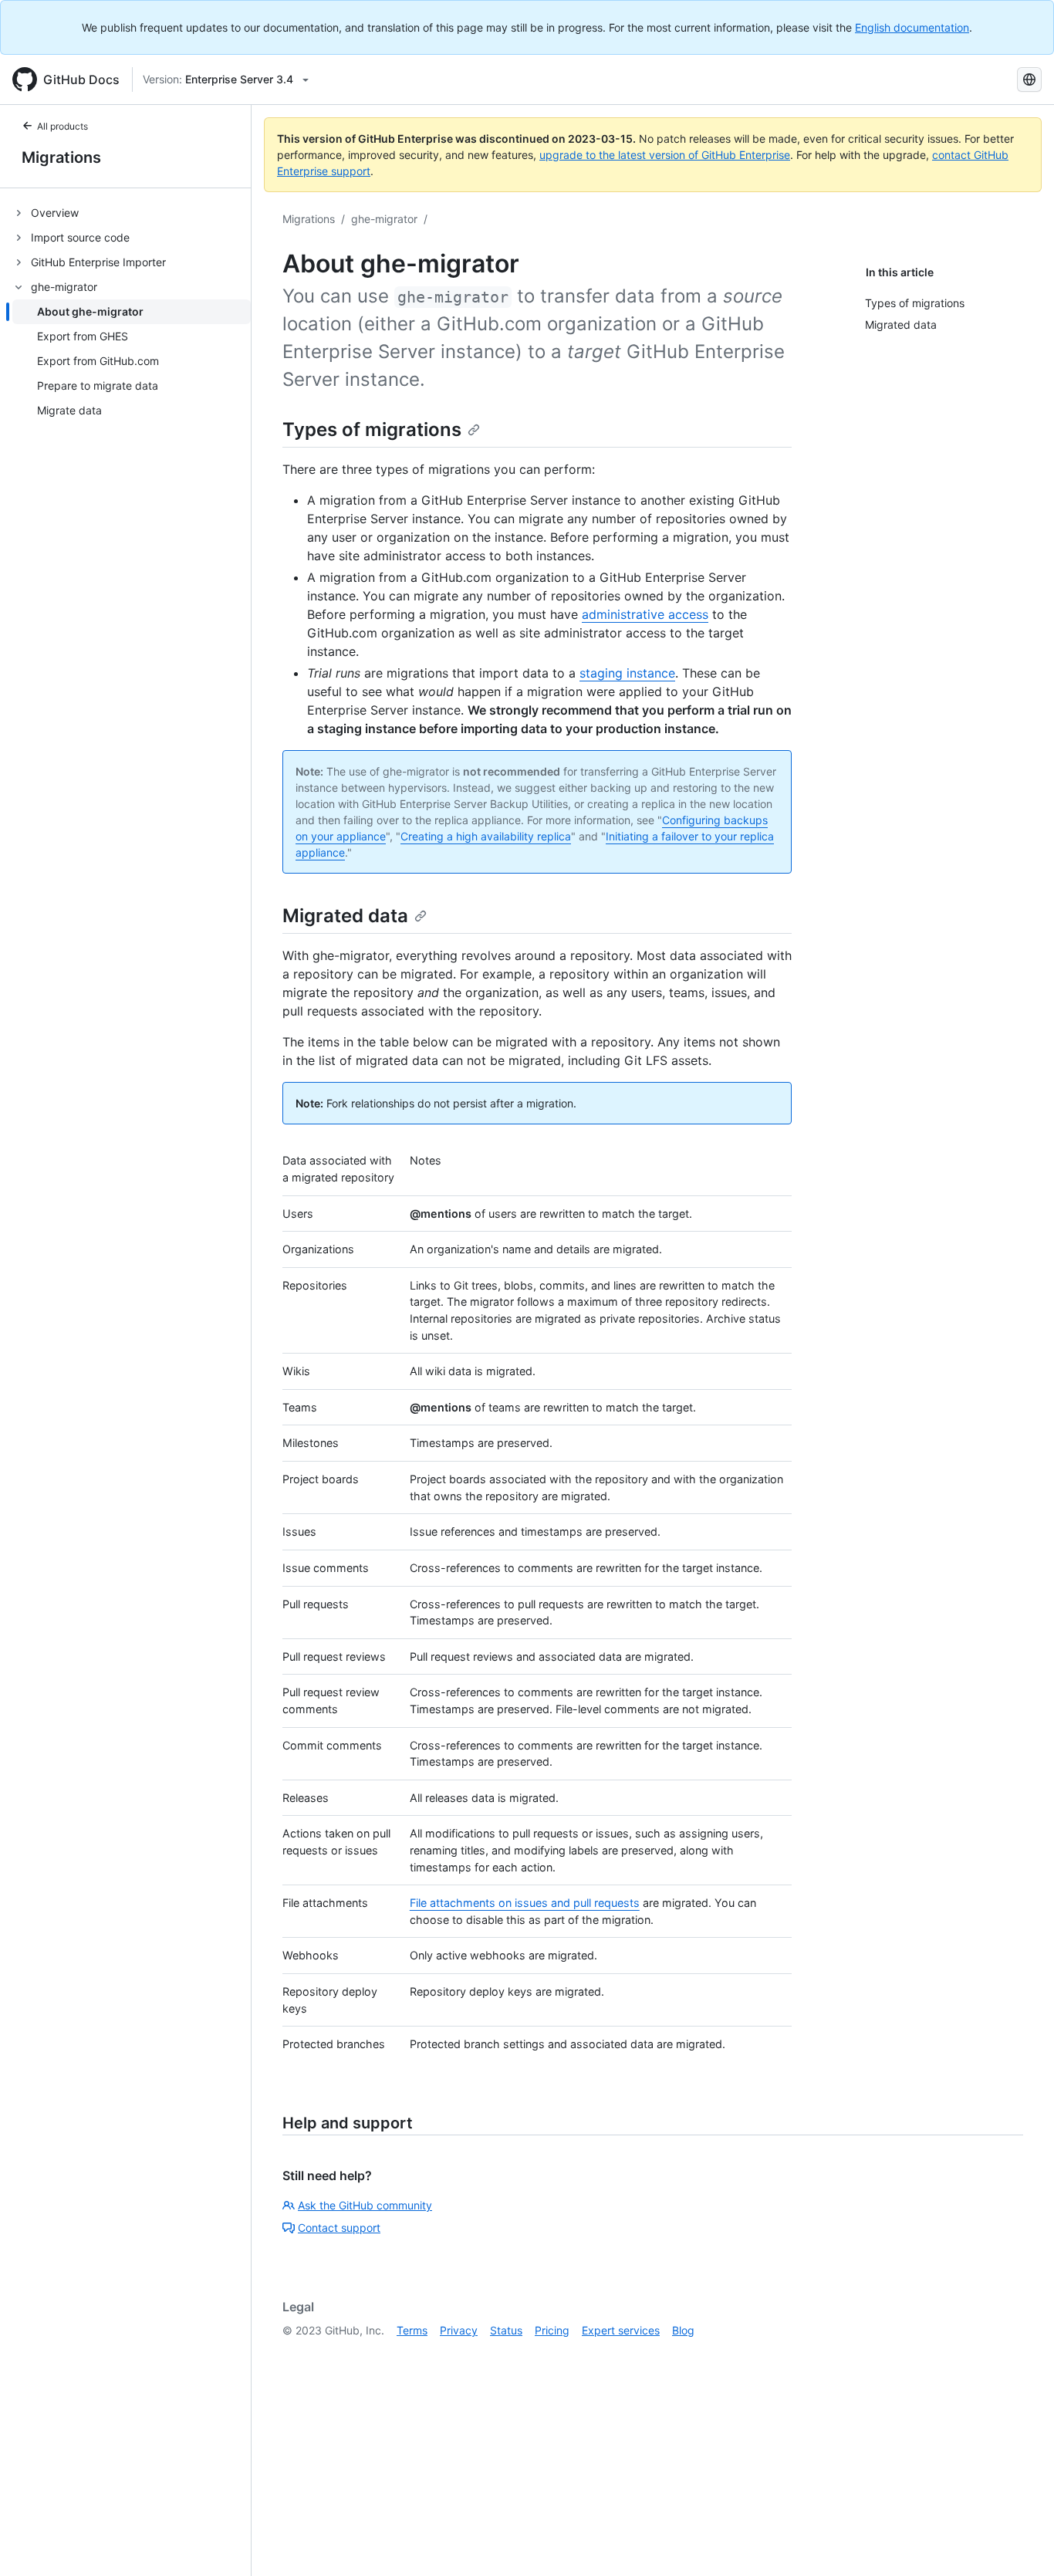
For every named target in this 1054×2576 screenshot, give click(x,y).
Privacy (459, 2330)
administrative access (645, 614)
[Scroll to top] (1020, 2542)
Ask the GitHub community (365, 2205)
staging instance (627, 673)
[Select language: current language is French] (1029, 79)
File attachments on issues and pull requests (525, 1903)
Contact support (339, 2228)
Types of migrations (372, 429)
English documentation (912, 27)
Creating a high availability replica (486, 836)
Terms (412, 2330)
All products (62, 126)
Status (506, 2330)
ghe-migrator (384, 219)
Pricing (552, 2330)
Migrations (61, 157)
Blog (683, 2330)
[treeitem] (132, 213)
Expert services (621, 2330)
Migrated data (345, 916)
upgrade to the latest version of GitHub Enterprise (665, 155)
